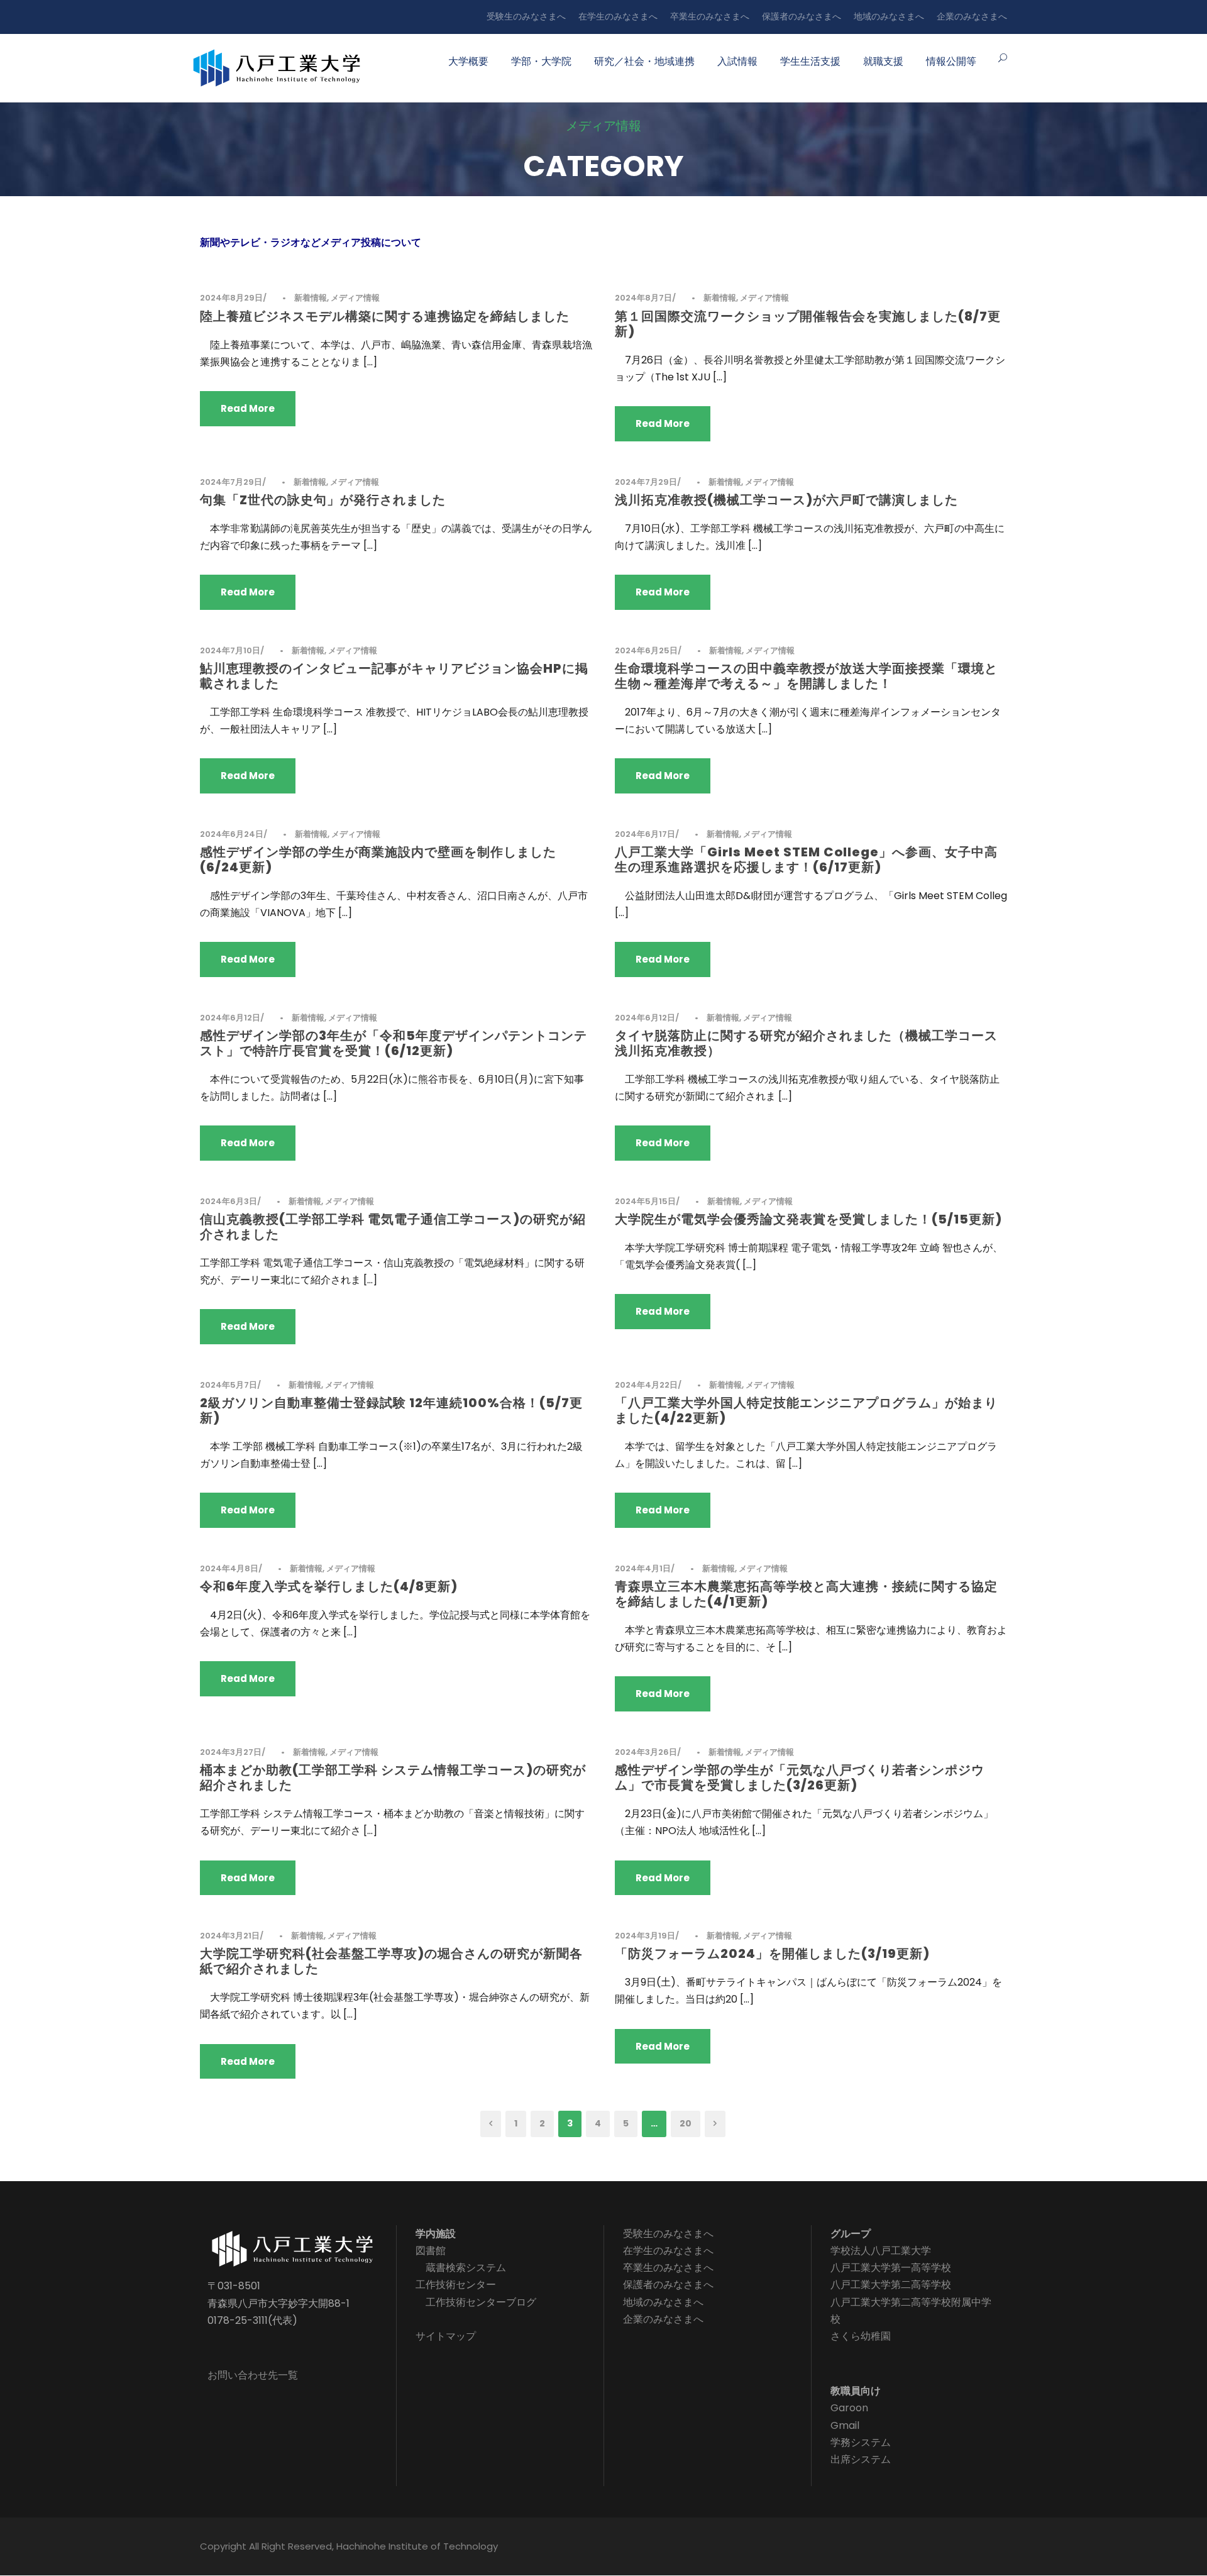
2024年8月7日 (643, 298)
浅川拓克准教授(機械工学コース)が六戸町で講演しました (786, 500)
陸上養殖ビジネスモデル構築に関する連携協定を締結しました (385, 316)
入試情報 (737, 61)
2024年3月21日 (230, 1936)
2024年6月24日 (232, 834)
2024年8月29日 (231, 298)
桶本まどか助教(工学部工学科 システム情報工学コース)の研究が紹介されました (393, 1777)
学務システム (861, 2442)
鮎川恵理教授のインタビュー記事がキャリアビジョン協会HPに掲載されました (394, 676)
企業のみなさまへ (972, 16)
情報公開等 (951, 61)
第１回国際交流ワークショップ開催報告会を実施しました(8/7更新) (808, 324)
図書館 (431, 2251)
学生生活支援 (810, 61)
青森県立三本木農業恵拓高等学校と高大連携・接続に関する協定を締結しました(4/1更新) (806, 1594)
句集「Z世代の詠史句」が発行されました (323, 500)
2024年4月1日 (643, 1568)
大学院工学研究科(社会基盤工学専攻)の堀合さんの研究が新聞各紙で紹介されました (391, 1961)
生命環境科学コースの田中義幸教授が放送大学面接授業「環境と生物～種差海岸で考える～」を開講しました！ (806, 676)
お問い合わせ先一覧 (253, 2375)
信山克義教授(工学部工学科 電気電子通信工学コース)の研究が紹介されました (393, 1227)
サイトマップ (446, 2336)
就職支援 (883, 61)
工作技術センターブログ (481, 2302)
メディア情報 (355, 298)
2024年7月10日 (230, 650)
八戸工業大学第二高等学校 (891, 2285)
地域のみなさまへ (889, 16)
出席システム (861, 2459)
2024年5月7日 (229, 1385)
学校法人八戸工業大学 (881, 2251)
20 (686, 2123)
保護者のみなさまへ (802, 16)
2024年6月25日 (646, 650)
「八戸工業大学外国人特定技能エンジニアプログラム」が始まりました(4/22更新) (806, 1410)
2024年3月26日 (646, 1752)
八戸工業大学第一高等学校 (891, 2268)
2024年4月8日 (229, 1568)
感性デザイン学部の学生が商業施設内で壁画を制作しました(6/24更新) (378, 860)
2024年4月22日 (646, 1385)
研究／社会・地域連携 (644, 61)
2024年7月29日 (231, 482)
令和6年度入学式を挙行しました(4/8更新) (329, 1586)
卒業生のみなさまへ (710, 16)
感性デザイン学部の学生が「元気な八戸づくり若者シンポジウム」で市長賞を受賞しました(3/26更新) (800, 1777)
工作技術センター (456, 2285)
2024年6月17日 (645, 834)
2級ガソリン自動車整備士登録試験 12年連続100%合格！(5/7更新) (391, 1410)
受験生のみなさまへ (526, 16)
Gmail (845, 2425)
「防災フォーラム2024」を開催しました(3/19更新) (772, 1954)
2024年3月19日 (645, 1936)
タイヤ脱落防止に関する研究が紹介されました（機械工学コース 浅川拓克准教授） (806, 1043)
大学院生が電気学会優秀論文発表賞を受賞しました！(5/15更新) (808, 1219)
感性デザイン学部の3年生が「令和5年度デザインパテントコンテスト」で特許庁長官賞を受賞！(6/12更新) (394, 1043)
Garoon (849, 2408)
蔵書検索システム (466, 2268)
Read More (248, 408)
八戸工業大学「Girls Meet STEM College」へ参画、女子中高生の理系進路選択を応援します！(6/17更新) (806, 860)
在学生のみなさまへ (618, 16)
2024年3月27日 (231, 1752)
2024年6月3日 (229, 1201)
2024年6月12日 (230, 1018)
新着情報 (311, 298)
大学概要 (468, 61)
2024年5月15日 (645, 1201)
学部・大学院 (541, 61)
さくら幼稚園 (861, 2336)
